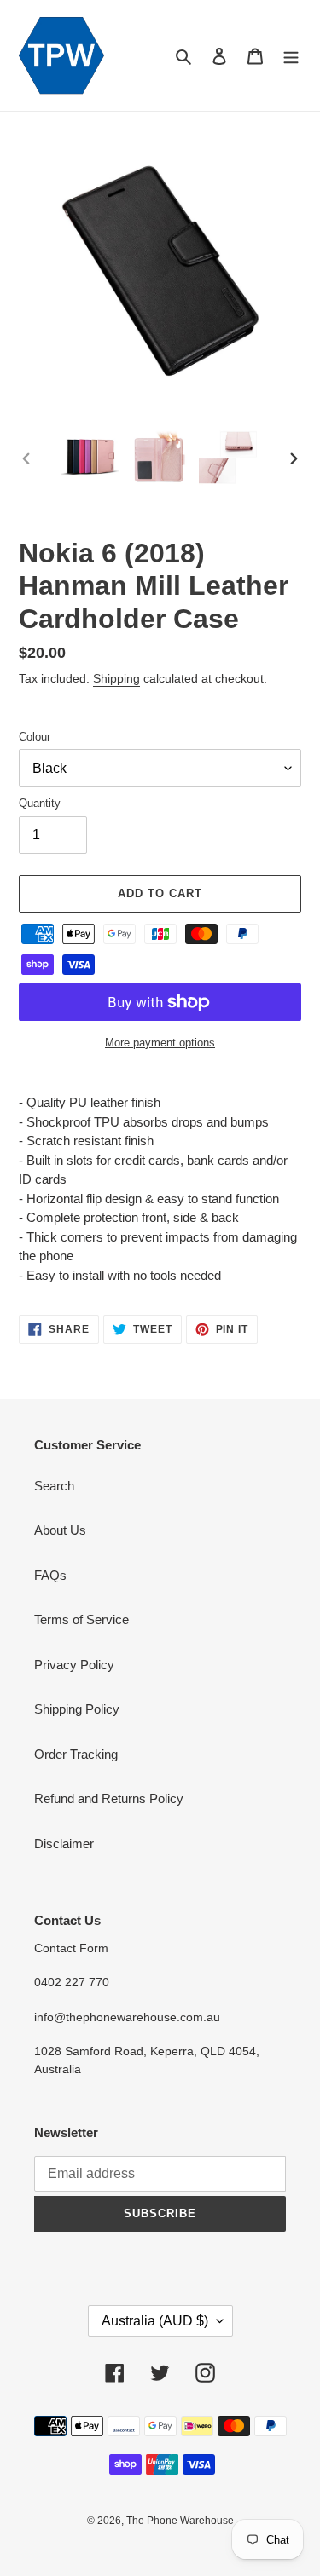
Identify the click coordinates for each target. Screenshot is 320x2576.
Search (54, 1486)
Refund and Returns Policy (109, 1798)
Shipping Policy (77, 1709)
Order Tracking (76, 1754)
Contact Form (71, 1948)
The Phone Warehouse (180, 2521)
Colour (35, 737)
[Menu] (291, 56)
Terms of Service (81, 1619)
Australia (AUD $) (155, 2321)
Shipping (116, 678)
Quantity (40, 803)
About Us (60, 1530)
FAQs (50, 1575)
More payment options (160, 1043)
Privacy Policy (74, 1665)
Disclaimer (64, 1844)
